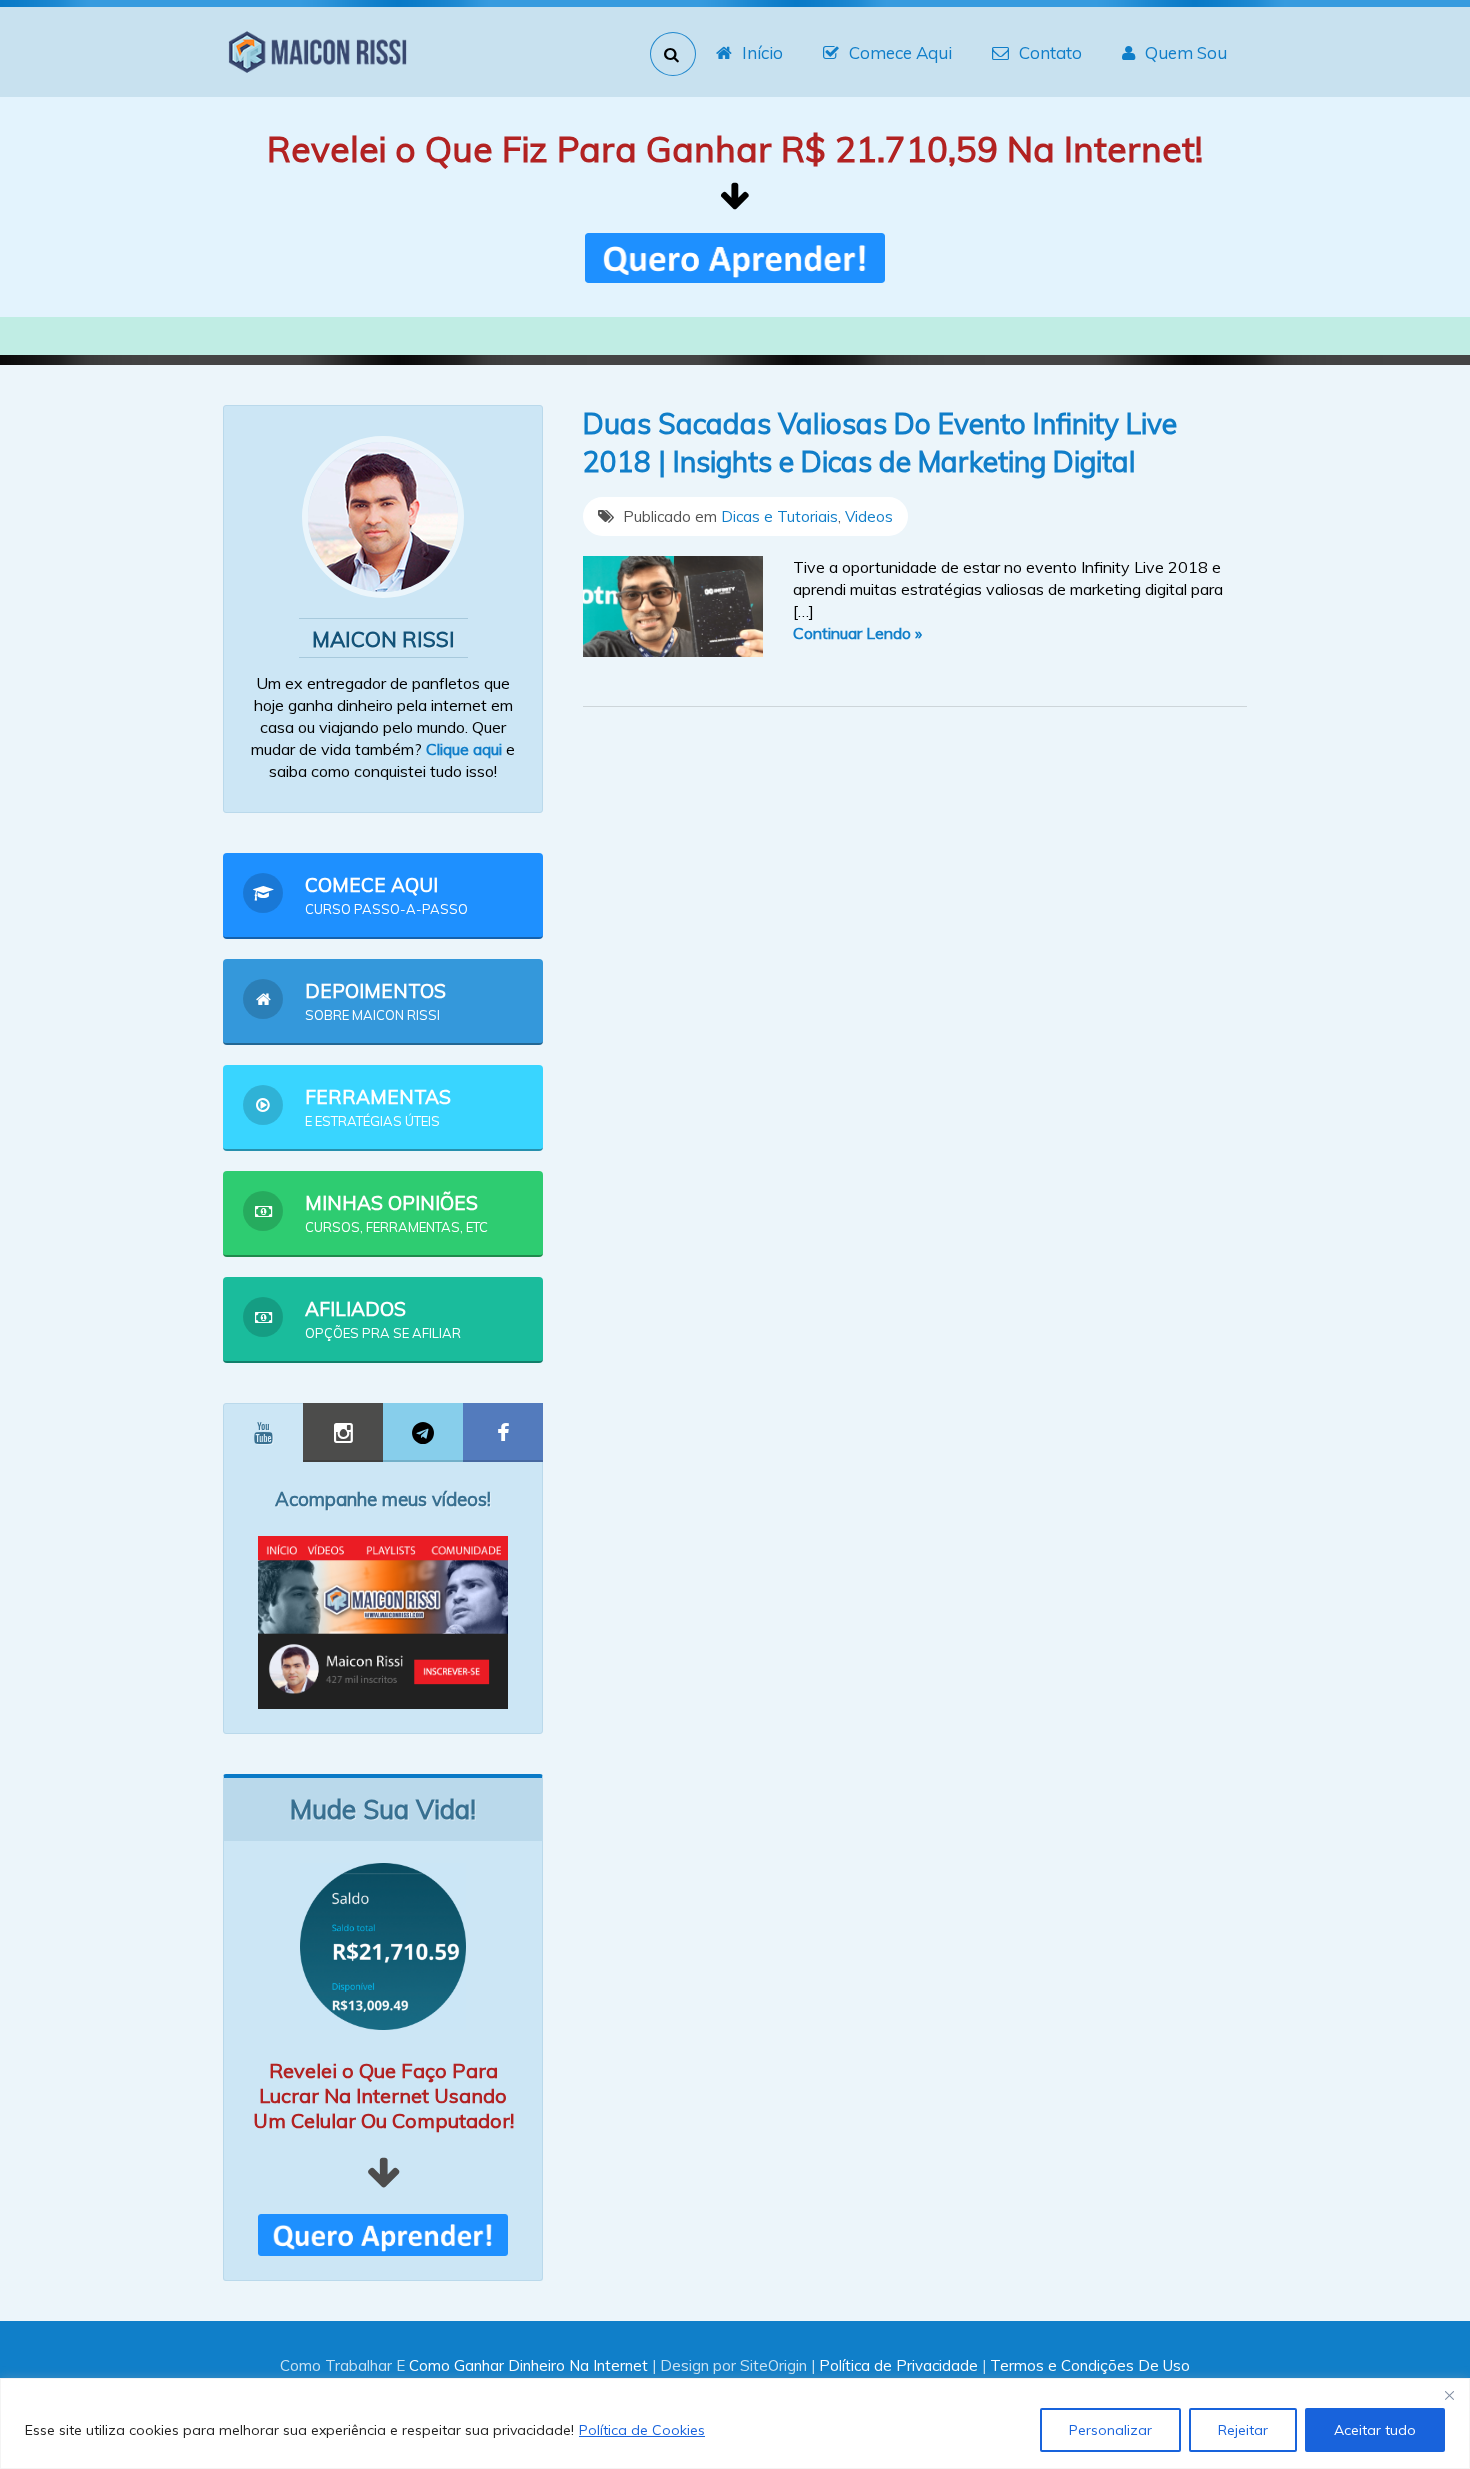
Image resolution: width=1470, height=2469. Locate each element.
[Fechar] (1449, 2395)
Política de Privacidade (898, 2365)
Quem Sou (1186, 52)
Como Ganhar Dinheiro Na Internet (528, 2365)
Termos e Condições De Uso (1090, 2365)
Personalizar (1110, 2430)
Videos (869, 516)
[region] (735, 2423)
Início (762, 52)
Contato (1050, 52)
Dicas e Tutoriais (779, 516)
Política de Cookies (642, 2430)
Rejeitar (1243, 2430)
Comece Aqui (900, 52)
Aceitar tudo (1375, 2430)
